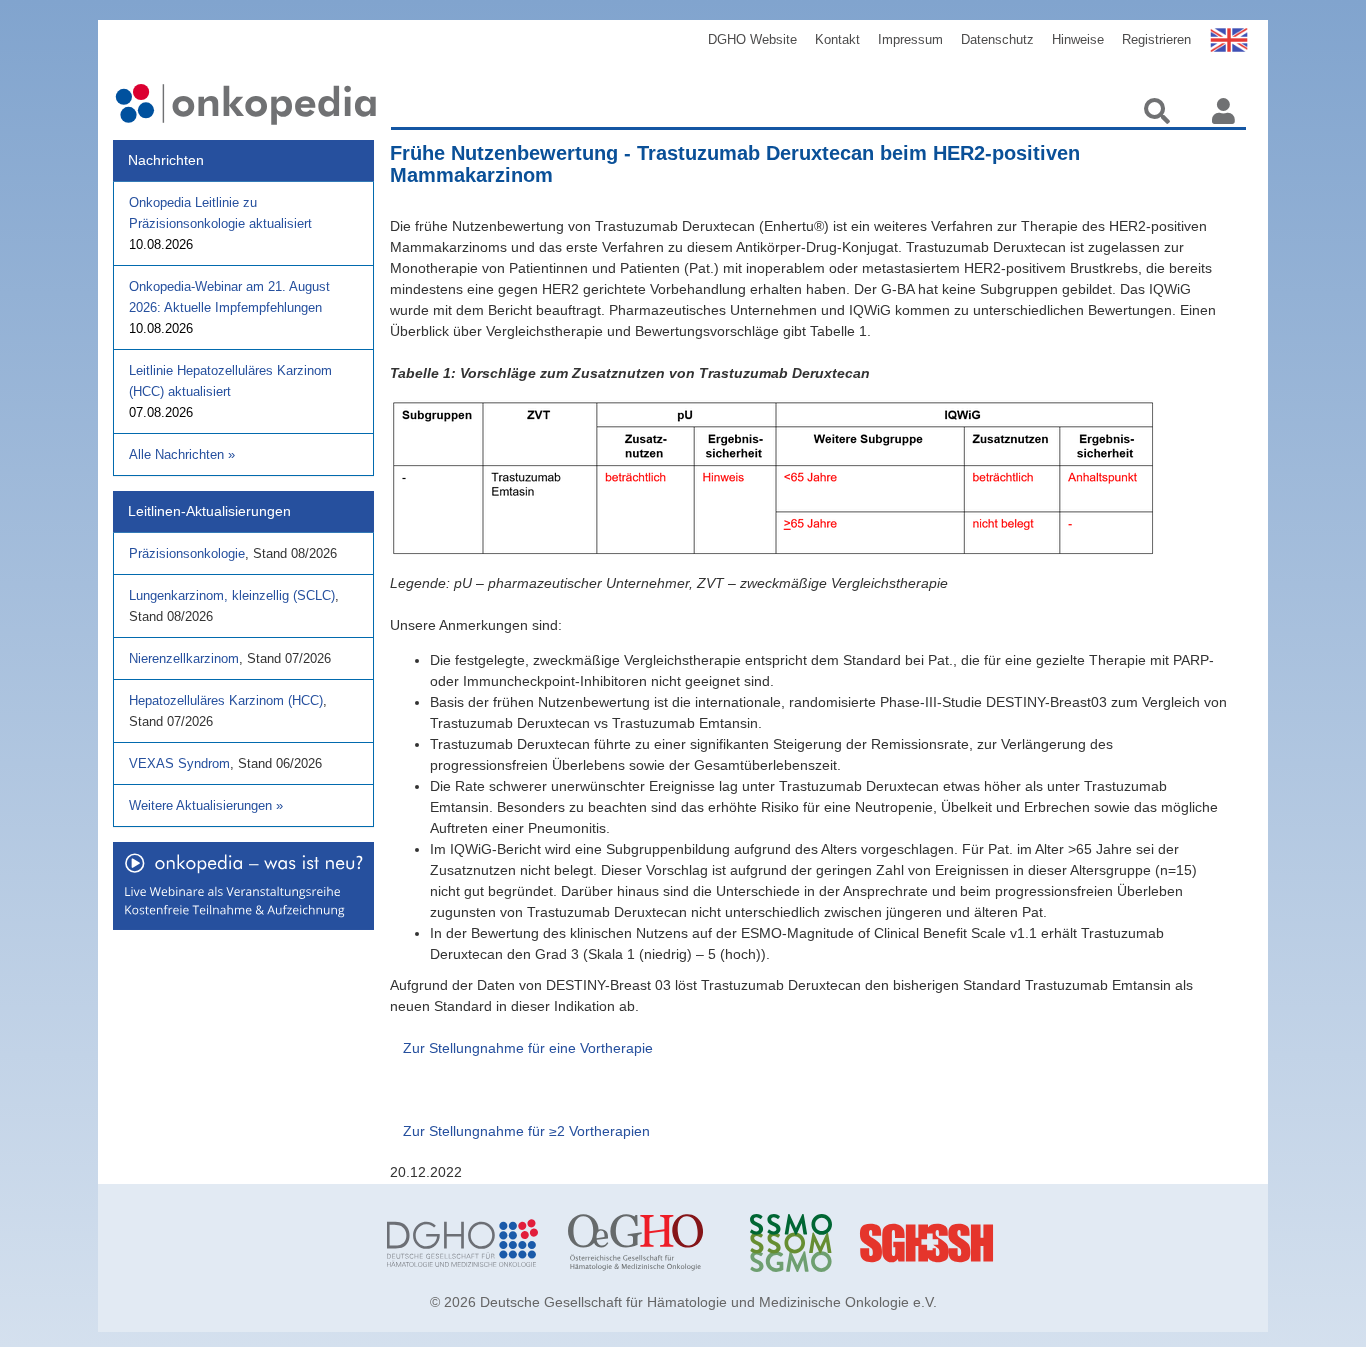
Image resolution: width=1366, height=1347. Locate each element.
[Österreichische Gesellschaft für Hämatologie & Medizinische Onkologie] (643, 1243)
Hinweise (1078, 39)
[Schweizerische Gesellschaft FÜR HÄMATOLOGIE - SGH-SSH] (1006, 1243)
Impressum (910, 39)
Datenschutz (997, 39)
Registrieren (1156, 39)
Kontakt (837, 39)
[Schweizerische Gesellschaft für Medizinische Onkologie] (825, 1243)
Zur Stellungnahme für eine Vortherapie (528, 1048)
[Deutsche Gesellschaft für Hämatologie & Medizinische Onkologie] (462, 1243)
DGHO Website (752, 39)
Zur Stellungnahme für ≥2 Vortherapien (526, 1131)
